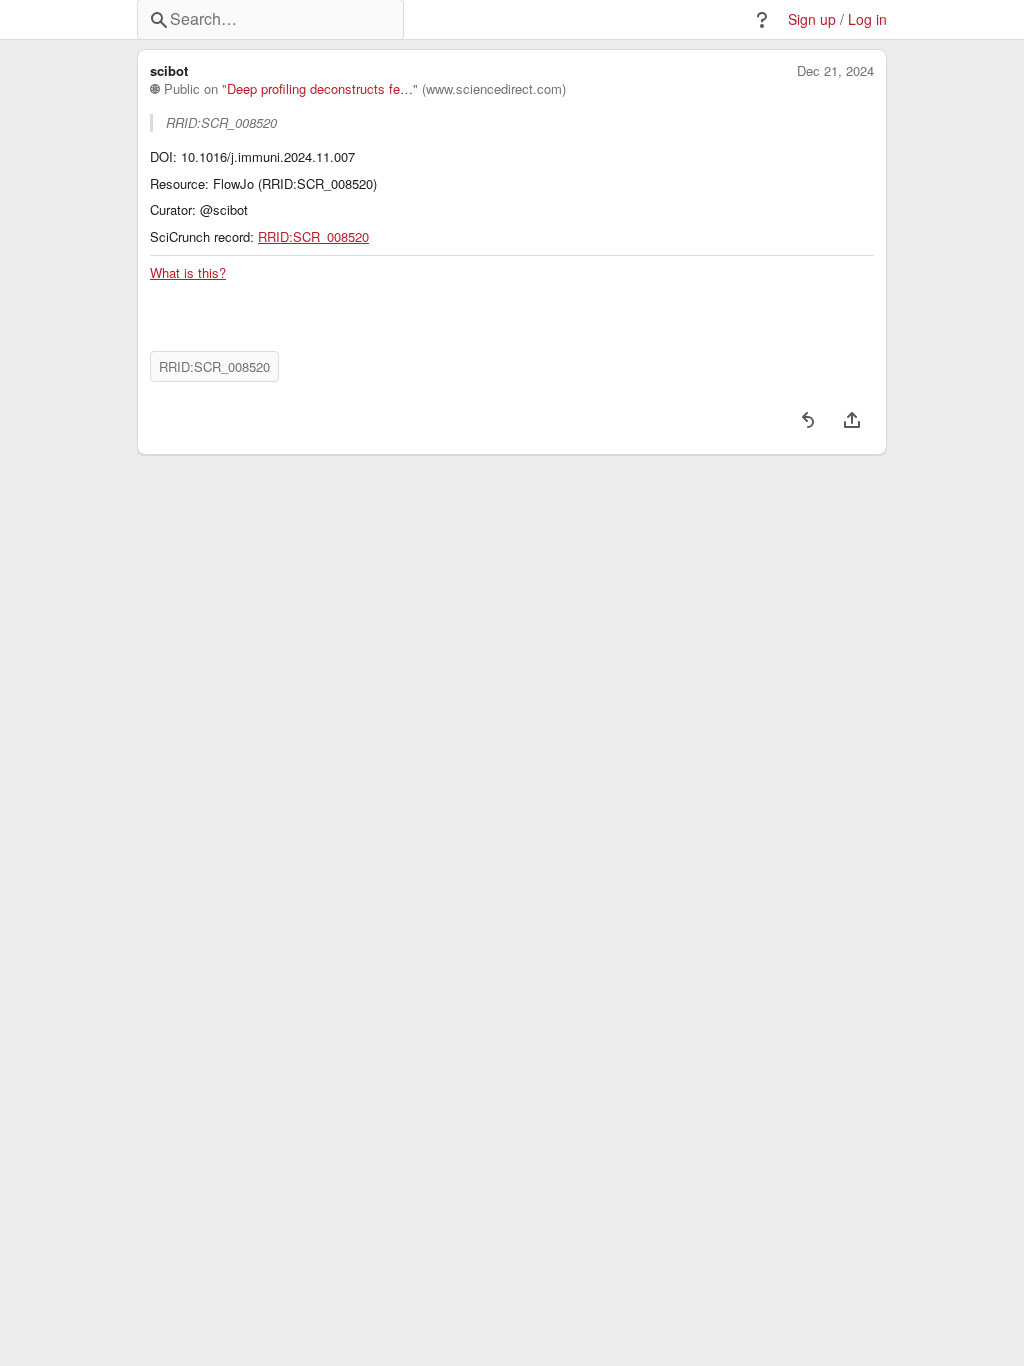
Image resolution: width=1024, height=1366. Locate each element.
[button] (762, 20)
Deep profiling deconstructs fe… (320, 89)
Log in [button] (867, 19)
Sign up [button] (812, 19)
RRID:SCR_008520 (313, 237)
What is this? (188, 273)
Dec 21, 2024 (835, 71)
